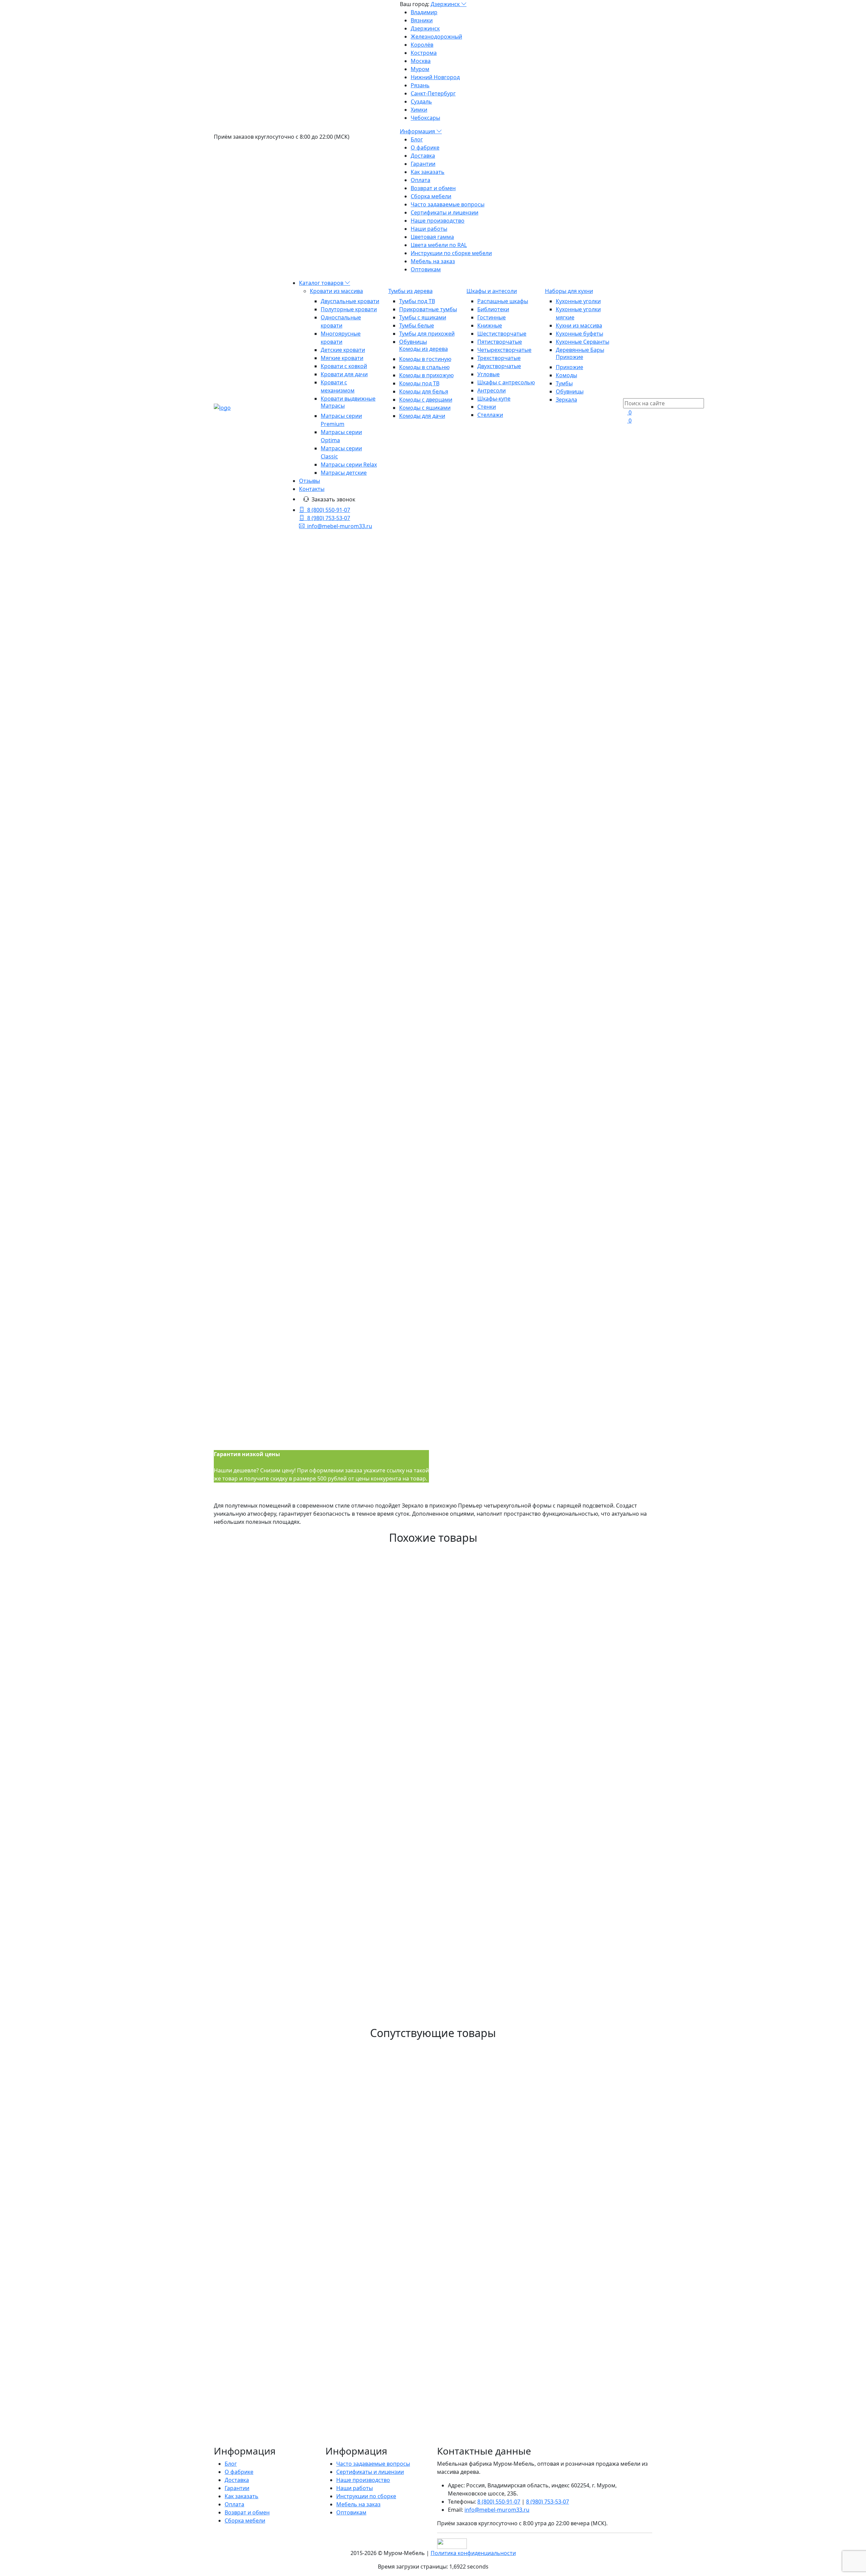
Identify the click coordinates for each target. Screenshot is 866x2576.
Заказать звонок (333, 499)
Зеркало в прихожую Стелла (279, 2044)
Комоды (566, 375)
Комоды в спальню (424, 367)
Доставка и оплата (308, 1526)
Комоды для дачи (422, 416)
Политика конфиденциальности (473, 2553)
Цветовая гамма (432, 237)
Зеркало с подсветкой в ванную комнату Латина (325, 1819)
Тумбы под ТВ (417, 301)
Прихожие (569, 357)
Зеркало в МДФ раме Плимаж (282, 2121)
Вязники (422, 20)
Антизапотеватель (479, 795)
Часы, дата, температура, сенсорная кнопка (512, 836)
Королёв (422, 45)
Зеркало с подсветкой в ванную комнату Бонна (323, 1595)
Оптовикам (426, 269)
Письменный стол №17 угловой (287, 2292)
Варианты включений (466, 753)
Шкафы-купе (494, 399)
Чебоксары (425, 118)
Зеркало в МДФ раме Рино (275, 1634)
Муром (420, 69)
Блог (417, 139)
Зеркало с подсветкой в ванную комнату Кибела (325, 1920)
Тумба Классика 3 (254, 2463)
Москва (421, 61)
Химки (419, 110)
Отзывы (310, 481)
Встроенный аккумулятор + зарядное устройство (519, 844)
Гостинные (492, 317)
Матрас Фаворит (252, 2370)
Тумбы (564, 383)
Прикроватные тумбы (428, 309)
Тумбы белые (417, 325)
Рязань (420, 85)
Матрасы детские (344, 473)
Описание (227, 1526)
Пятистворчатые (500, 342)
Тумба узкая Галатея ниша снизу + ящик (307, 2331)
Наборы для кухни (569, 291)
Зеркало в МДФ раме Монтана (284, 1858)
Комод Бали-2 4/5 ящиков (273, 2230)
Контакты (312, 489)
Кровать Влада (248, 2261)
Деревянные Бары (580, 350)
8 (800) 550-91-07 (329, 510)
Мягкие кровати (342, 358)
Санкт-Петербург (433, 93)
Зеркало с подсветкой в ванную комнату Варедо (325, 1951)
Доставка (423, 156)
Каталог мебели (439, 606)
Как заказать (428, 172)
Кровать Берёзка (253, 2090)
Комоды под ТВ (419, 383)
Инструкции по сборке (366, 2496)
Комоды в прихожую (426, 375)
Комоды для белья (424, 391)
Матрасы (333, 406)
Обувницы (413, 342)
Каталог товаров (322, 283)
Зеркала (566, 400)
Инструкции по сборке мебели (451, 253)
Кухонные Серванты (583, 342)
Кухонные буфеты (579, 334)
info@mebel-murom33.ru (340, 526)
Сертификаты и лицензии (445, 212)
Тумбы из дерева (411, 291)
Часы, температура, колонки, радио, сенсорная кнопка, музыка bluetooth (537, 807)
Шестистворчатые (502, 334)
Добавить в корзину (466, 863)
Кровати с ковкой (344, 366)
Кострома (424, 53)
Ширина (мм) (455, 711)
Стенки (487, 407)
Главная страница (438, 589)
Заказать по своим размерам (480, 875)
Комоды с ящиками (425, 408)
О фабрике (425, 148)
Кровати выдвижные (348, 399)
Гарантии (423, 164)
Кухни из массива (579, 325)
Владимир (424, 12)
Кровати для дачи (344, 374)
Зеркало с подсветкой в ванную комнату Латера (325, 1758)
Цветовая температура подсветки (482, 774)
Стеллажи (490, 415)
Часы (461, 819)
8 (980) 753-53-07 (329, 518)
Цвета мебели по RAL (439, 245)
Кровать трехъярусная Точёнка (287, 2160)
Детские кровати (343, 350)
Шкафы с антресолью (506, 382)
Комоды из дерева (424, 349)
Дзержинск (446, 4)
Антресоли (492, 390)
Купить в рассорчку (468, 887)
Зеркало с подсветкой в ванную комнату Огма (320, 1889)
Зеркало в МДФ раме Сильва (281, 2013)
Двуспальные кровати (350, 301)
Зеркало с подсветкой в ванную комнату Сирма (324, 2199)
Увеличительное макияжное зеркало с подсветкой (522, 828)
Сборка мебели (431, 196)
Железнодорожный (436, 37)
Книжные (490, 325)
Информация (418, 131)
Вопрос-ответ (350, 1526)
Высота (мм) (453, 732)
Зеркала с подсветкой (438, 622)
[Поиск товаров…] (627, 394)
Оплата (420, 180)
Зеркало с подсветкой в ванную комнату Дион (321, 1982)
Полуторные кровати (349, 309)
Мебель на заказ (433, 261)
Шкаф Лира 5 (244, 2432)
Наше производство (438, 221)
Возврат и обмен (433, 188)
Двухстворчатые (499, 366)
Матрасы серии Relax (349, 465)
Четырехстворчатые (504, 350)
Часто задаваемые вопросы (448, 204)
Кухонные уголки (578, 301)
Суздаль (421, 101)
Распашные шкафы (503, 301)
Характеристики (262, 1526)
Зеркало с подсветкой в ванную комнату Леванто (328, 1788)
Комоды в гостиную (425, 359)
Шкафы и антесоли (492, 291)
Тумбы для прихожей (427, 334)
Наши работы (429, 229)
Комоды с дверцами (426, 400)
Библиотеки (493, 309)
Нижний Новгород (435, 77)
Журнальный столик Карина (279, 2401)
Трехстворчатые (499, 358)
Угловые (488, 374)
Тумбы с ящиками (423, 317)
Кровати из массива (336, 291)
